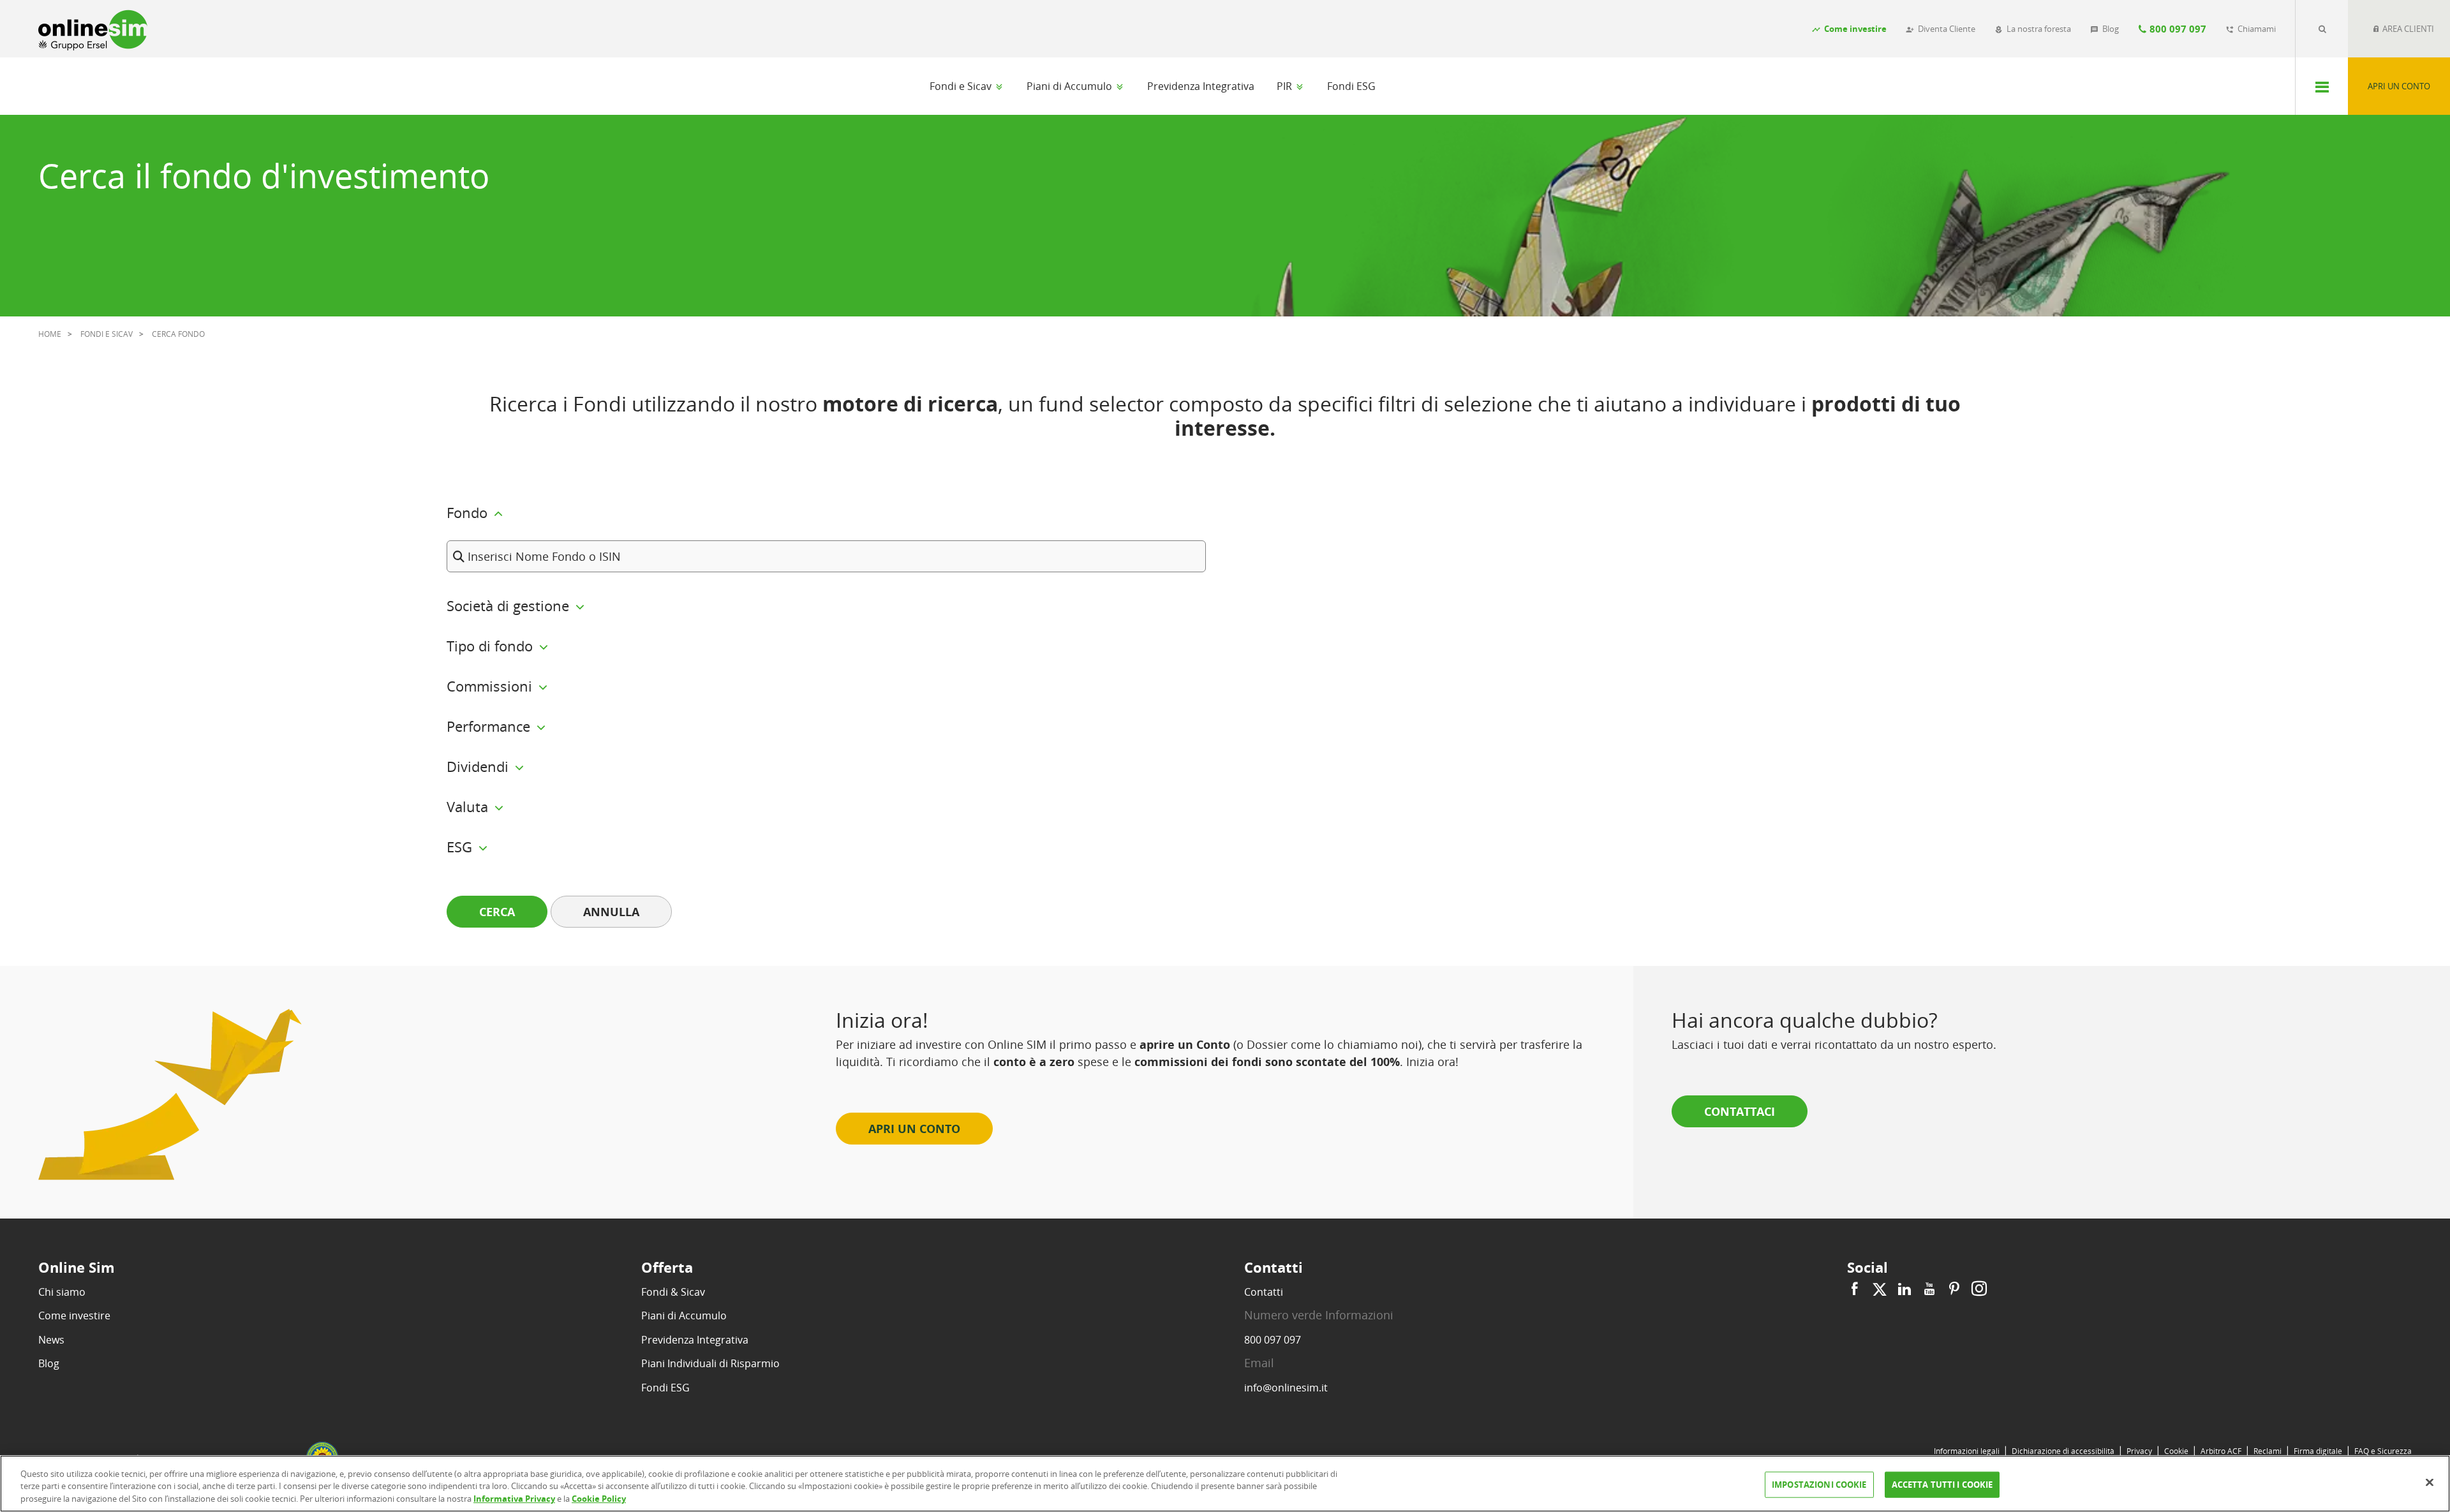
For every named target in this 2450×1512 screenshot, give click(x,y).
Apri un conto (2399, 86)
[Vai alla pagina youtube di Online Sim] (1929, 1289)
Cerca (497, 912)
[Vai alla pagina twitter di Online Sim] (1880, 1289)
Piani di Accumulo (1071, 86)
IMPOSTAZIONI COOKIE (1819, 1484)
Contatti (1264, 1292)
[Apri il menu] (2321, 86)
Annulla (611, 912)
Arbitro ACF (2221, 1451)
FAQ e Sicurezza (2383, 1451)
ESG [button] (461, 847)
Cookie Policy (599, 1499)
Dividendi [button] (479, 766)
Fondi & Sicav (673, 1292)
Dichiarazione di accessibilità (2063, 1451)
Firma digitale (2318, 1451)
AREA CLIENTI (2407, 29)
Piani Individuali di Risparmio (710, 1363)
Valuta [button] (469, 806)
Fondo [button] (469, 512)
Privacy (2139, 1451)
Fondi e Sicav (962, 86)
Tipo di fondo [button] (492, 646)
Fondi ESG (1351, 86)
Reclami (2268, 1451)
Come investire (74, 1316)
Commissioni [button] (491, 686)
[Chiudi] (2430, 1482)
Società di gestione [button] (510, 605)
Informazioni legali (1967, 1451)
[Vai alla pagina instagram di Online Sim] (1978, 1289)
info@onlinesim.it (1286, 1388)
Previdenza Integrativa (1201, 86)
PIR (1286, 86)
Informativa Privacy (514, 1499)
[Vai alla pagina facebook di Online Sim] (1856, 1289)
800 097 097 (1273, 1340)
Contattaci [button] (1740, 1111)
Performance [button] (490, 726)
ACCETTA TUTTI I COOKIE (1942, 1484)
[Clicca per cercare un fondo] (2322, 29)
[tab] (1225, 530)
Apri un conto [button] (914, 1129)
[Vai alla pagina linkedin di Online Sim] (1904, 1289)
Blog (49, 1363)
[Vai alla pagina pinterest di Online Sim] (1954, 1289)
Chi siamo (62, 1292)
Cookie (2176, 1451)
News (51, 1340)
